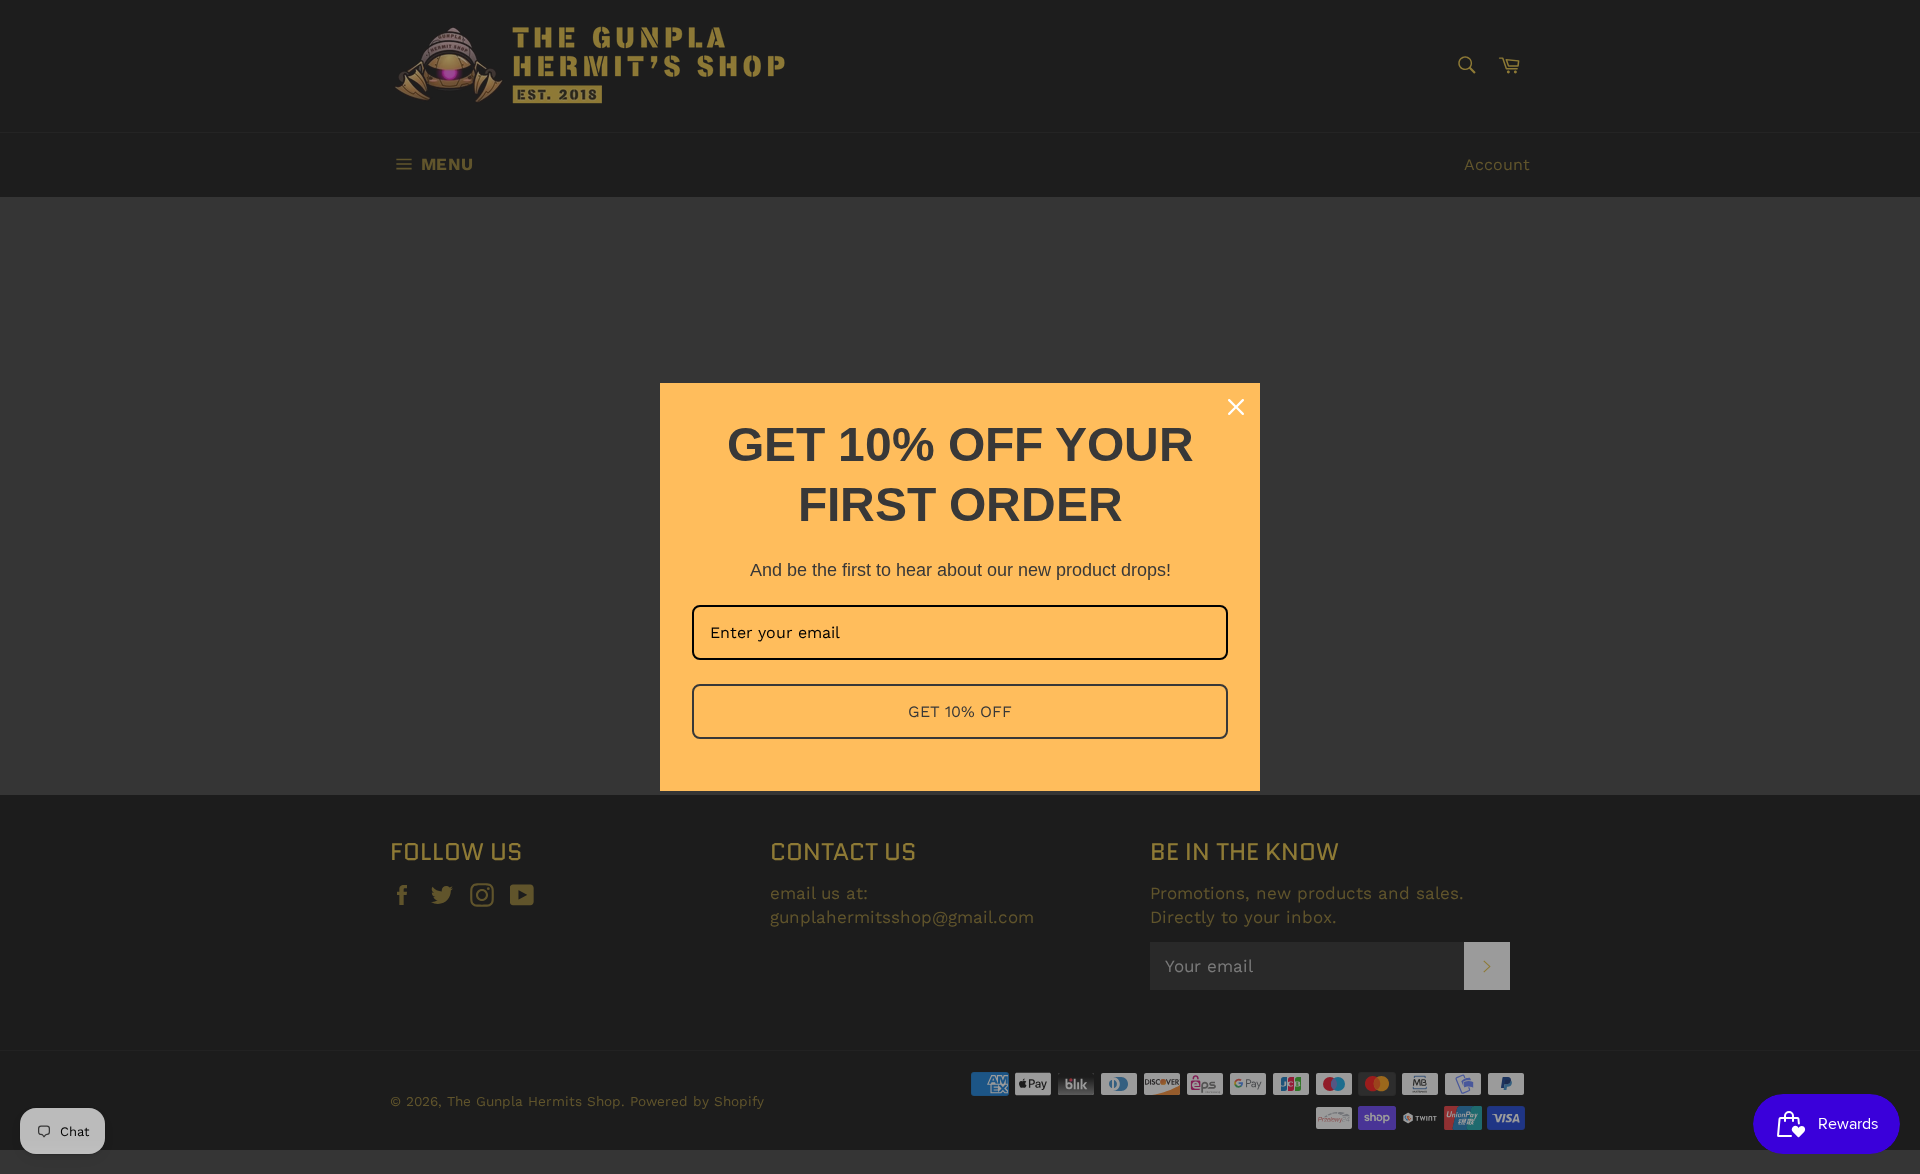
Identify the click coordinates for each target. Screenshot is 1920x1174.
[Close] (1236, 407)
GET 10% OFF (960, 711)
